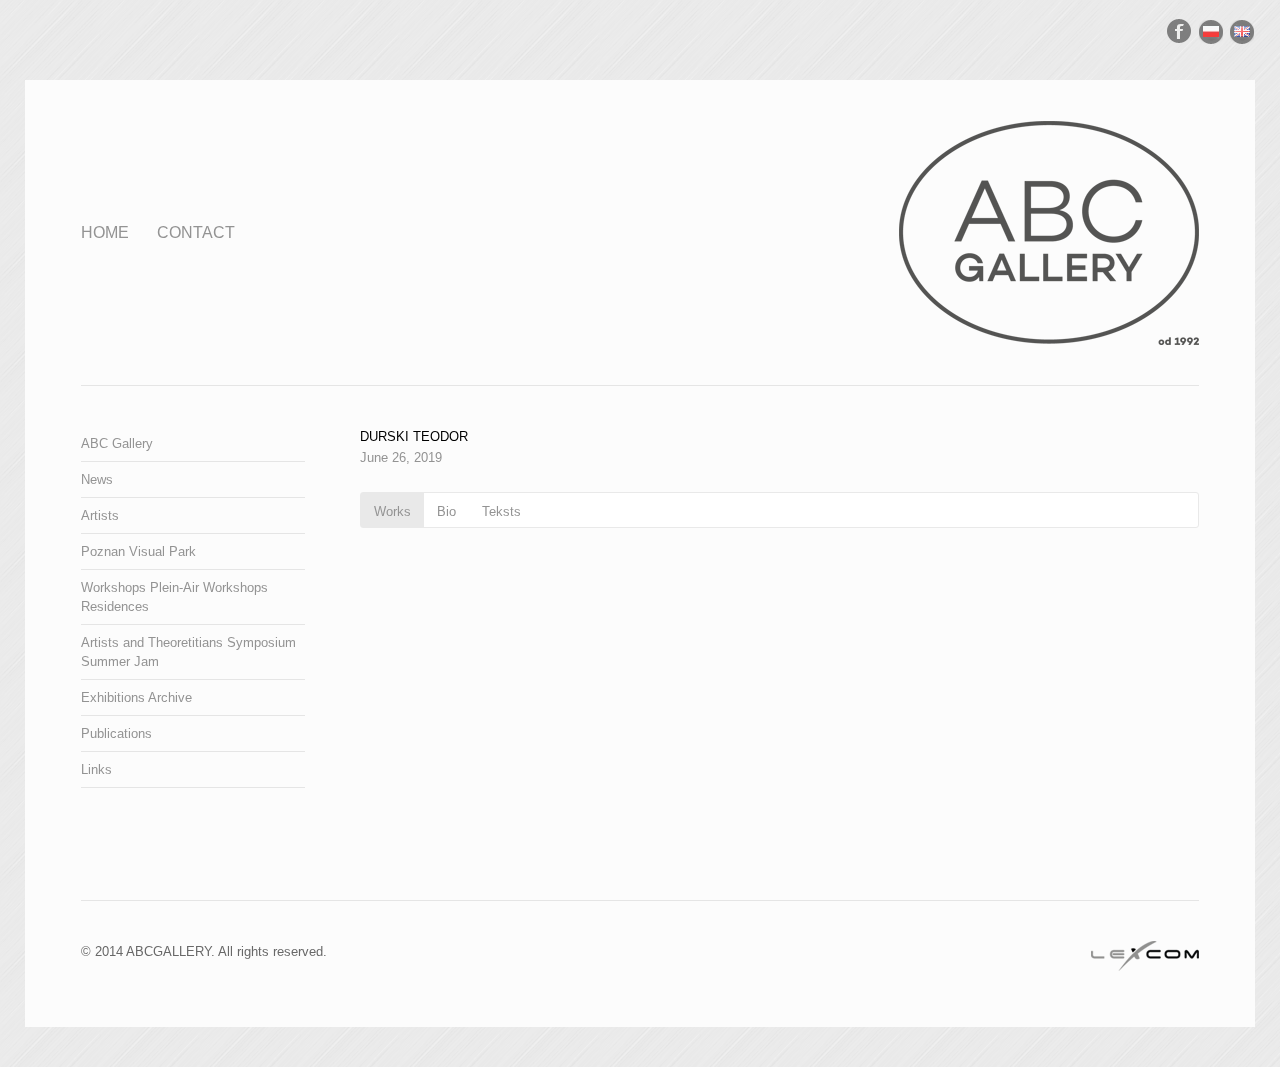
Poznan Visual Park (138, 551)
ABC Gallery (117, 443)
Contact (196, 232)
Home (105, 232)
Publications (116, 733)
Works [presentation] (392, 511)
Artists (100, 515)
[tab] (392, 510)
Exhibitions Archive (136, 697)
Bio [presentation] (446, 511)
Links (96, 769)
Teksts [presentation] (501, 511)
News (97, 479)
